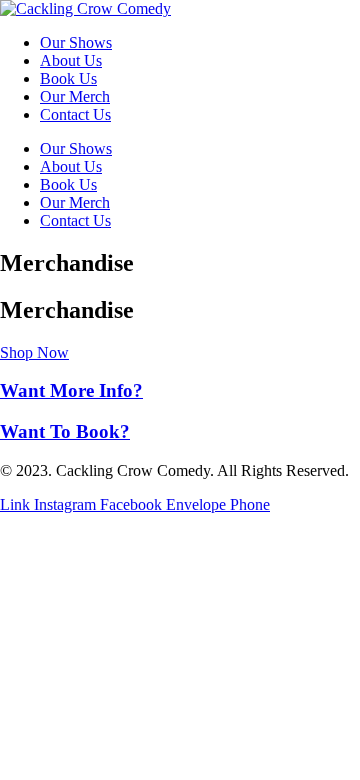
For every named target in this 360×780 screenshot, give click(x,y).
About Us (71, 60)
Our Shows (76, 42)
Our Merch (75, 96)
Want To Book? (65, 431)
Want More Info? (71, 390)
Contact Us (75, 114)
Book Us (68, 78)
